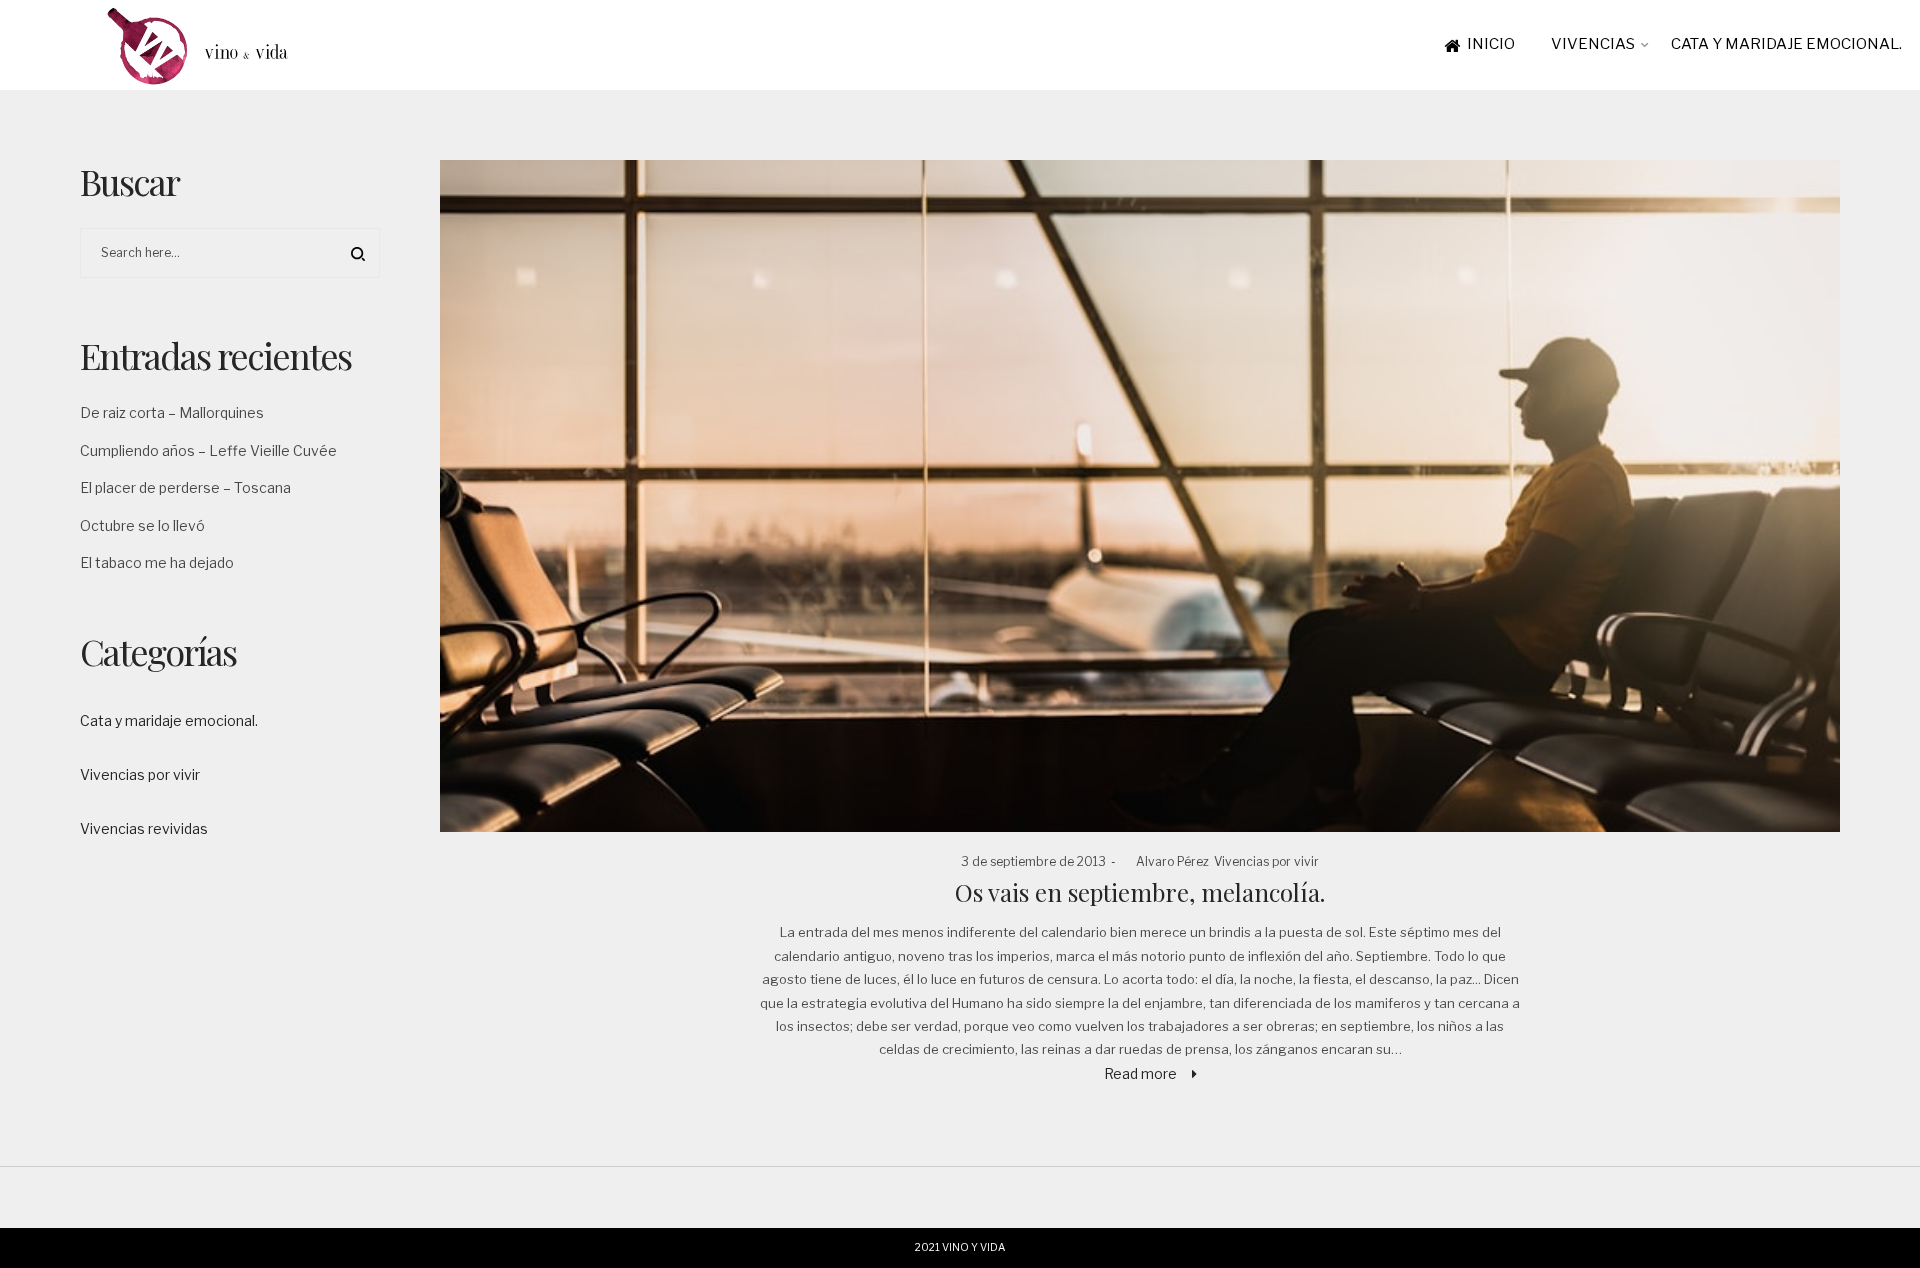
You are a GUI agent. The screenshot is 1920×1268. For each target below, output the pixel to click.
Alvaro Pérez (1165, 861)
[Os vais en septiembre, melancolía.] (1140, 496)
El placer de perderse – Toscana (185, 487)
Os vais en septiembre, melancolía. (1140, 892)
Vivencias (1593, 44)
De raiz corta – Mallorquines (172, 412)
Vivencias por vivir (1266, 861)
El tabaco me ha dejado (157, 562)
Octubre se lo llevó (142, 525)
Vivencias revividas (144, 828)
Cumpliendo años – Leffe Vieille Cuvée (208, 450)
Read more (1140, 1073)
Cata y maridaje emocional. (1786, 44)
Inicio (1491, 44)
